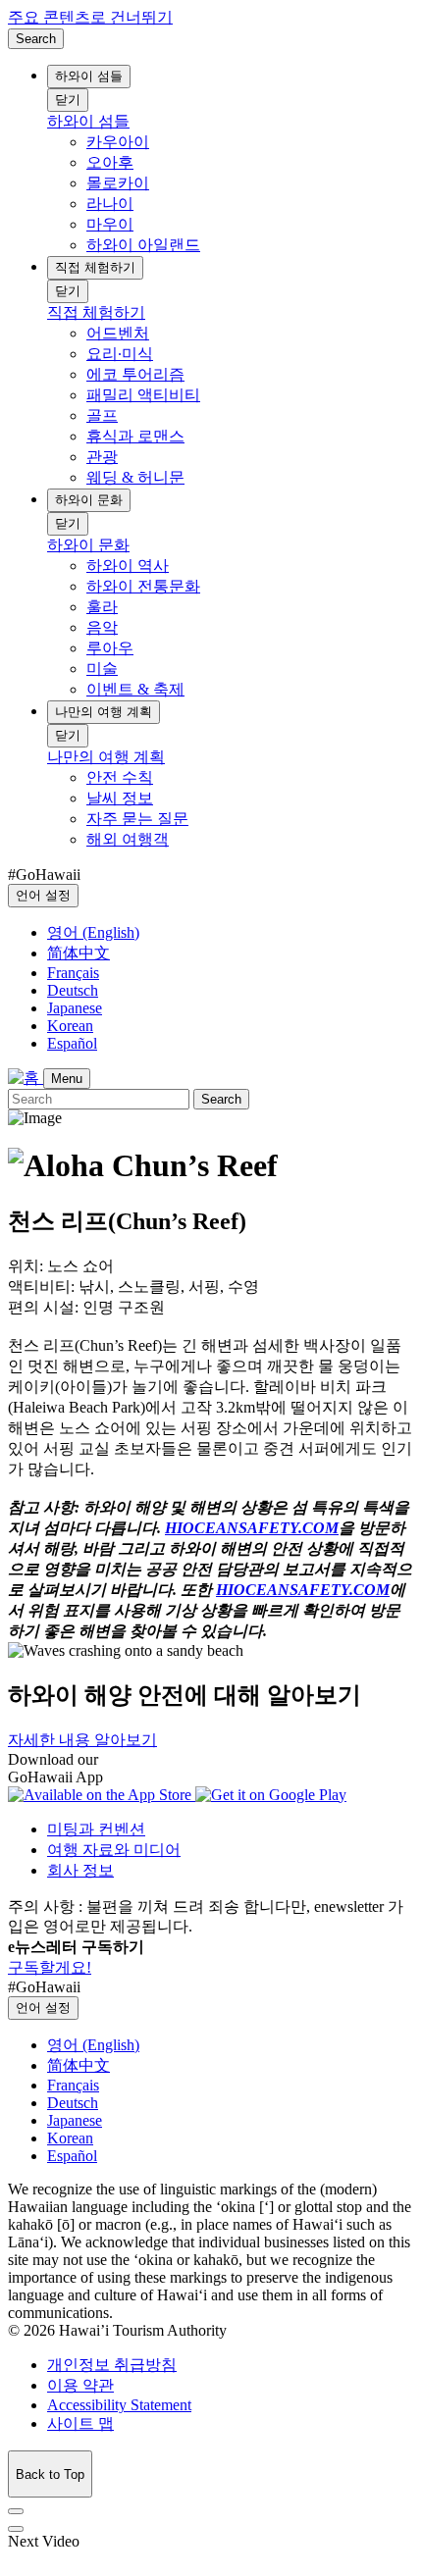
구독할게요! (50, 1967)
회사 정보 (80, 1870)
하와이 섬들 (89, 76)
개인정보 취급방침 (112, 2365)
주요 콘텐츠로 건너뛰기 (90, 17)
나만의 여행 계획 (104, 712)
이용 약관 (80, 2385)
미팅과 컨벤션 (96, 1829)
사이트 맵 (80, 2423)
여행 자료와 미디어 (114, 1850)
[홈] (26, 1078)
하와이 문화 (89, 500)
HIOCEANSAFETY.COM (252, 1528)
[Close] (16, 2511)
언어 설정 (43, 895)
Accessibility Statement (119, 2405)
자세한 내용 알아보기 (82, 1740)
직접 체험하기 (95, 267)
